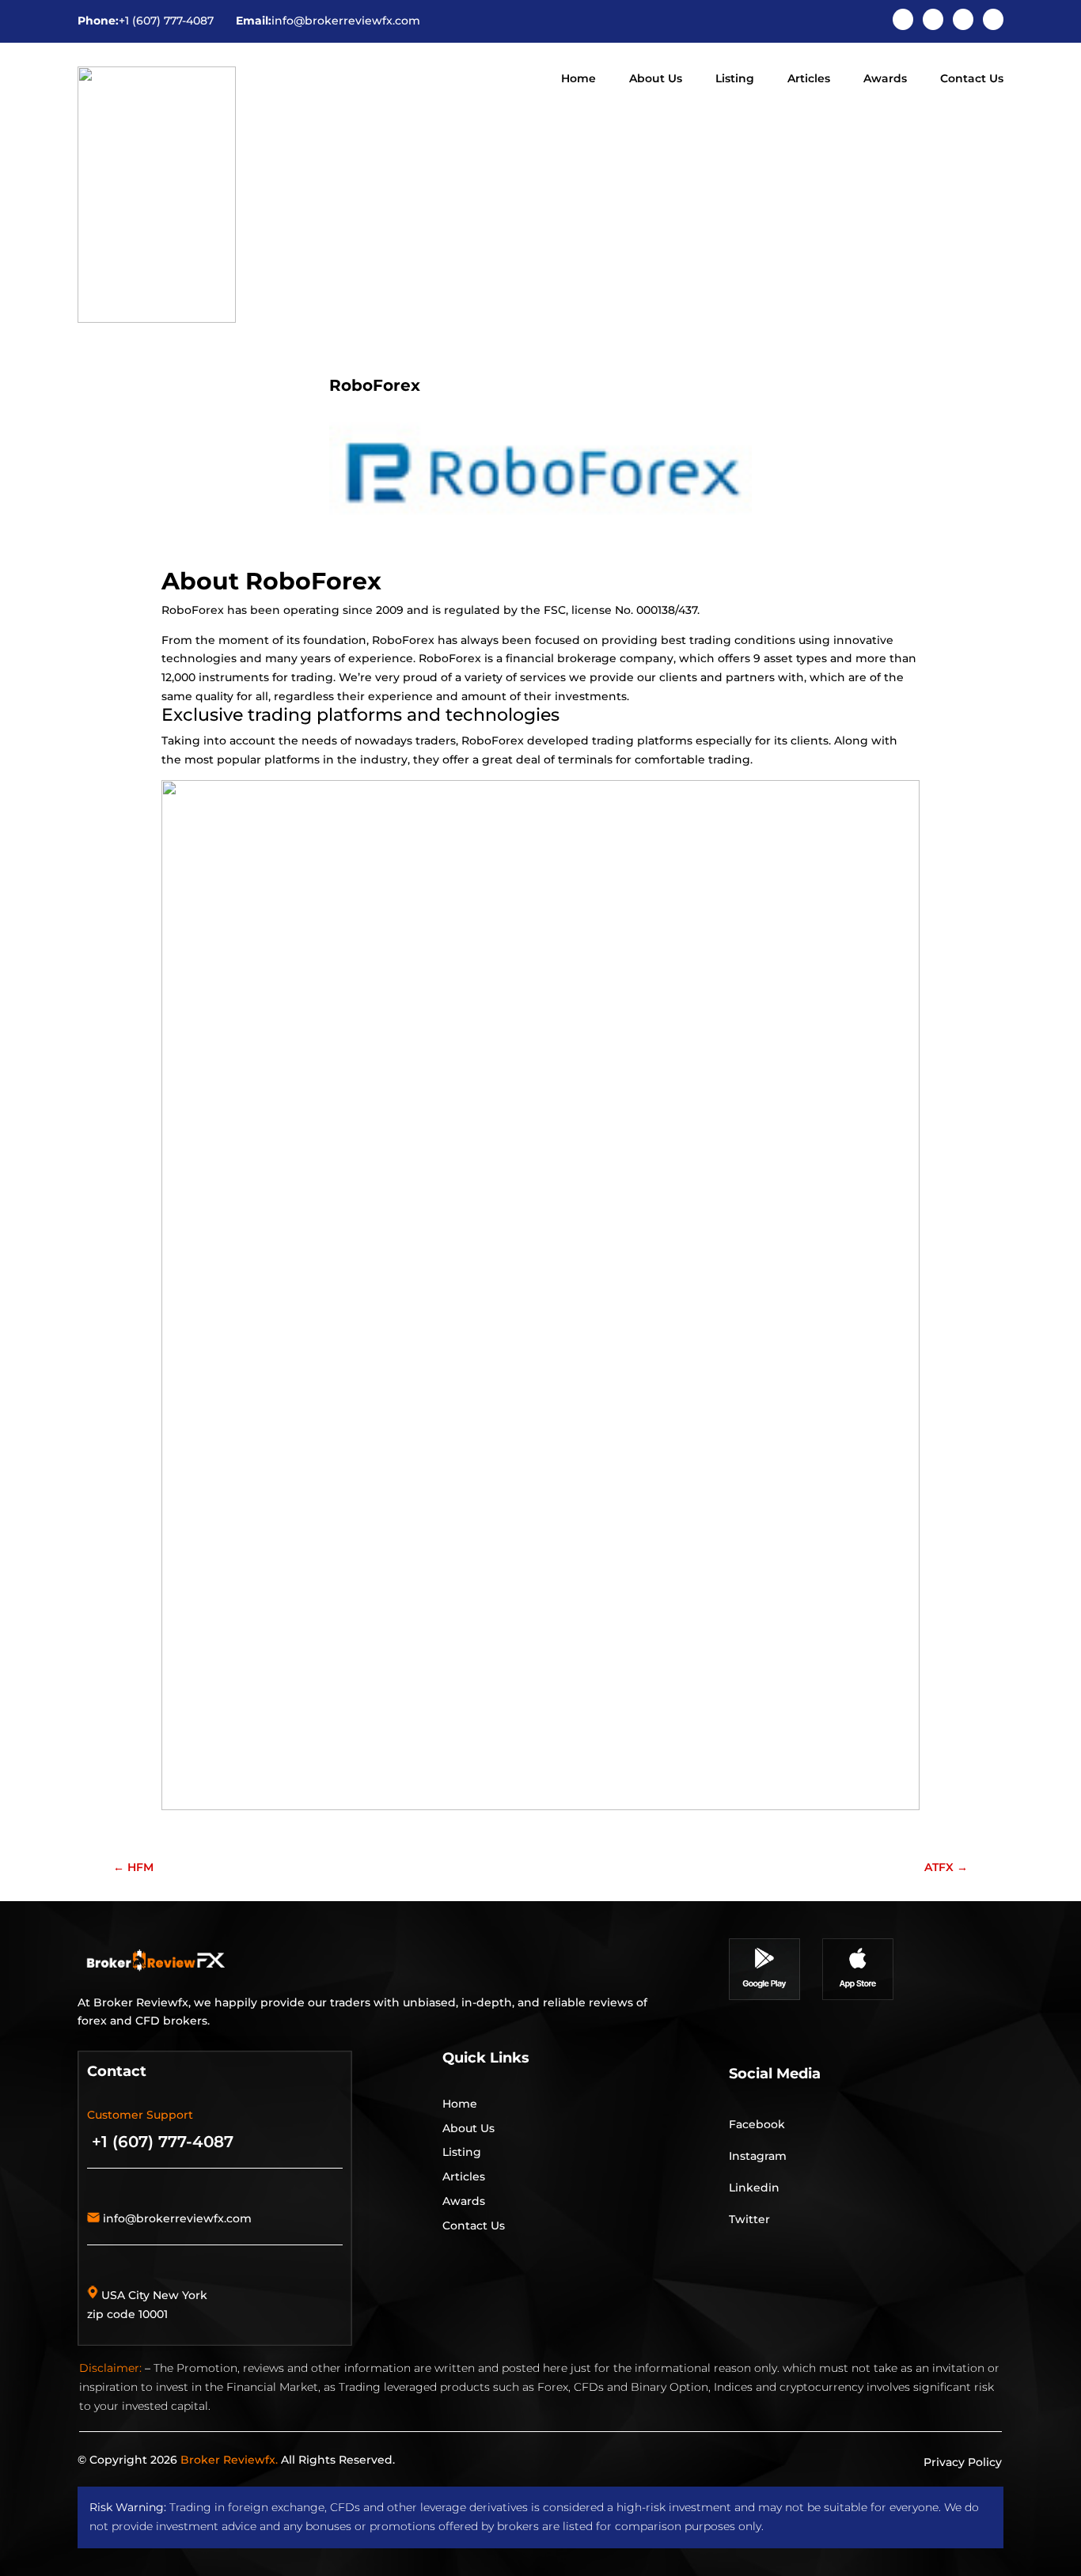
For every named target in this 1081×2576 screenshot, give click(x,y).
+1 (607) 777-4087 (166, 21)
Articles (809, 79)
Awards (885, 79)
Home (578, 79)
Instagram (758, 2156)
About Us (656, 79)
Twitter (749, 2219)
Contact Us (972, 79)
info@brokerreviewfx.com (346, 21)
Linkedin (754, 2188)
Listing (735, 79)
